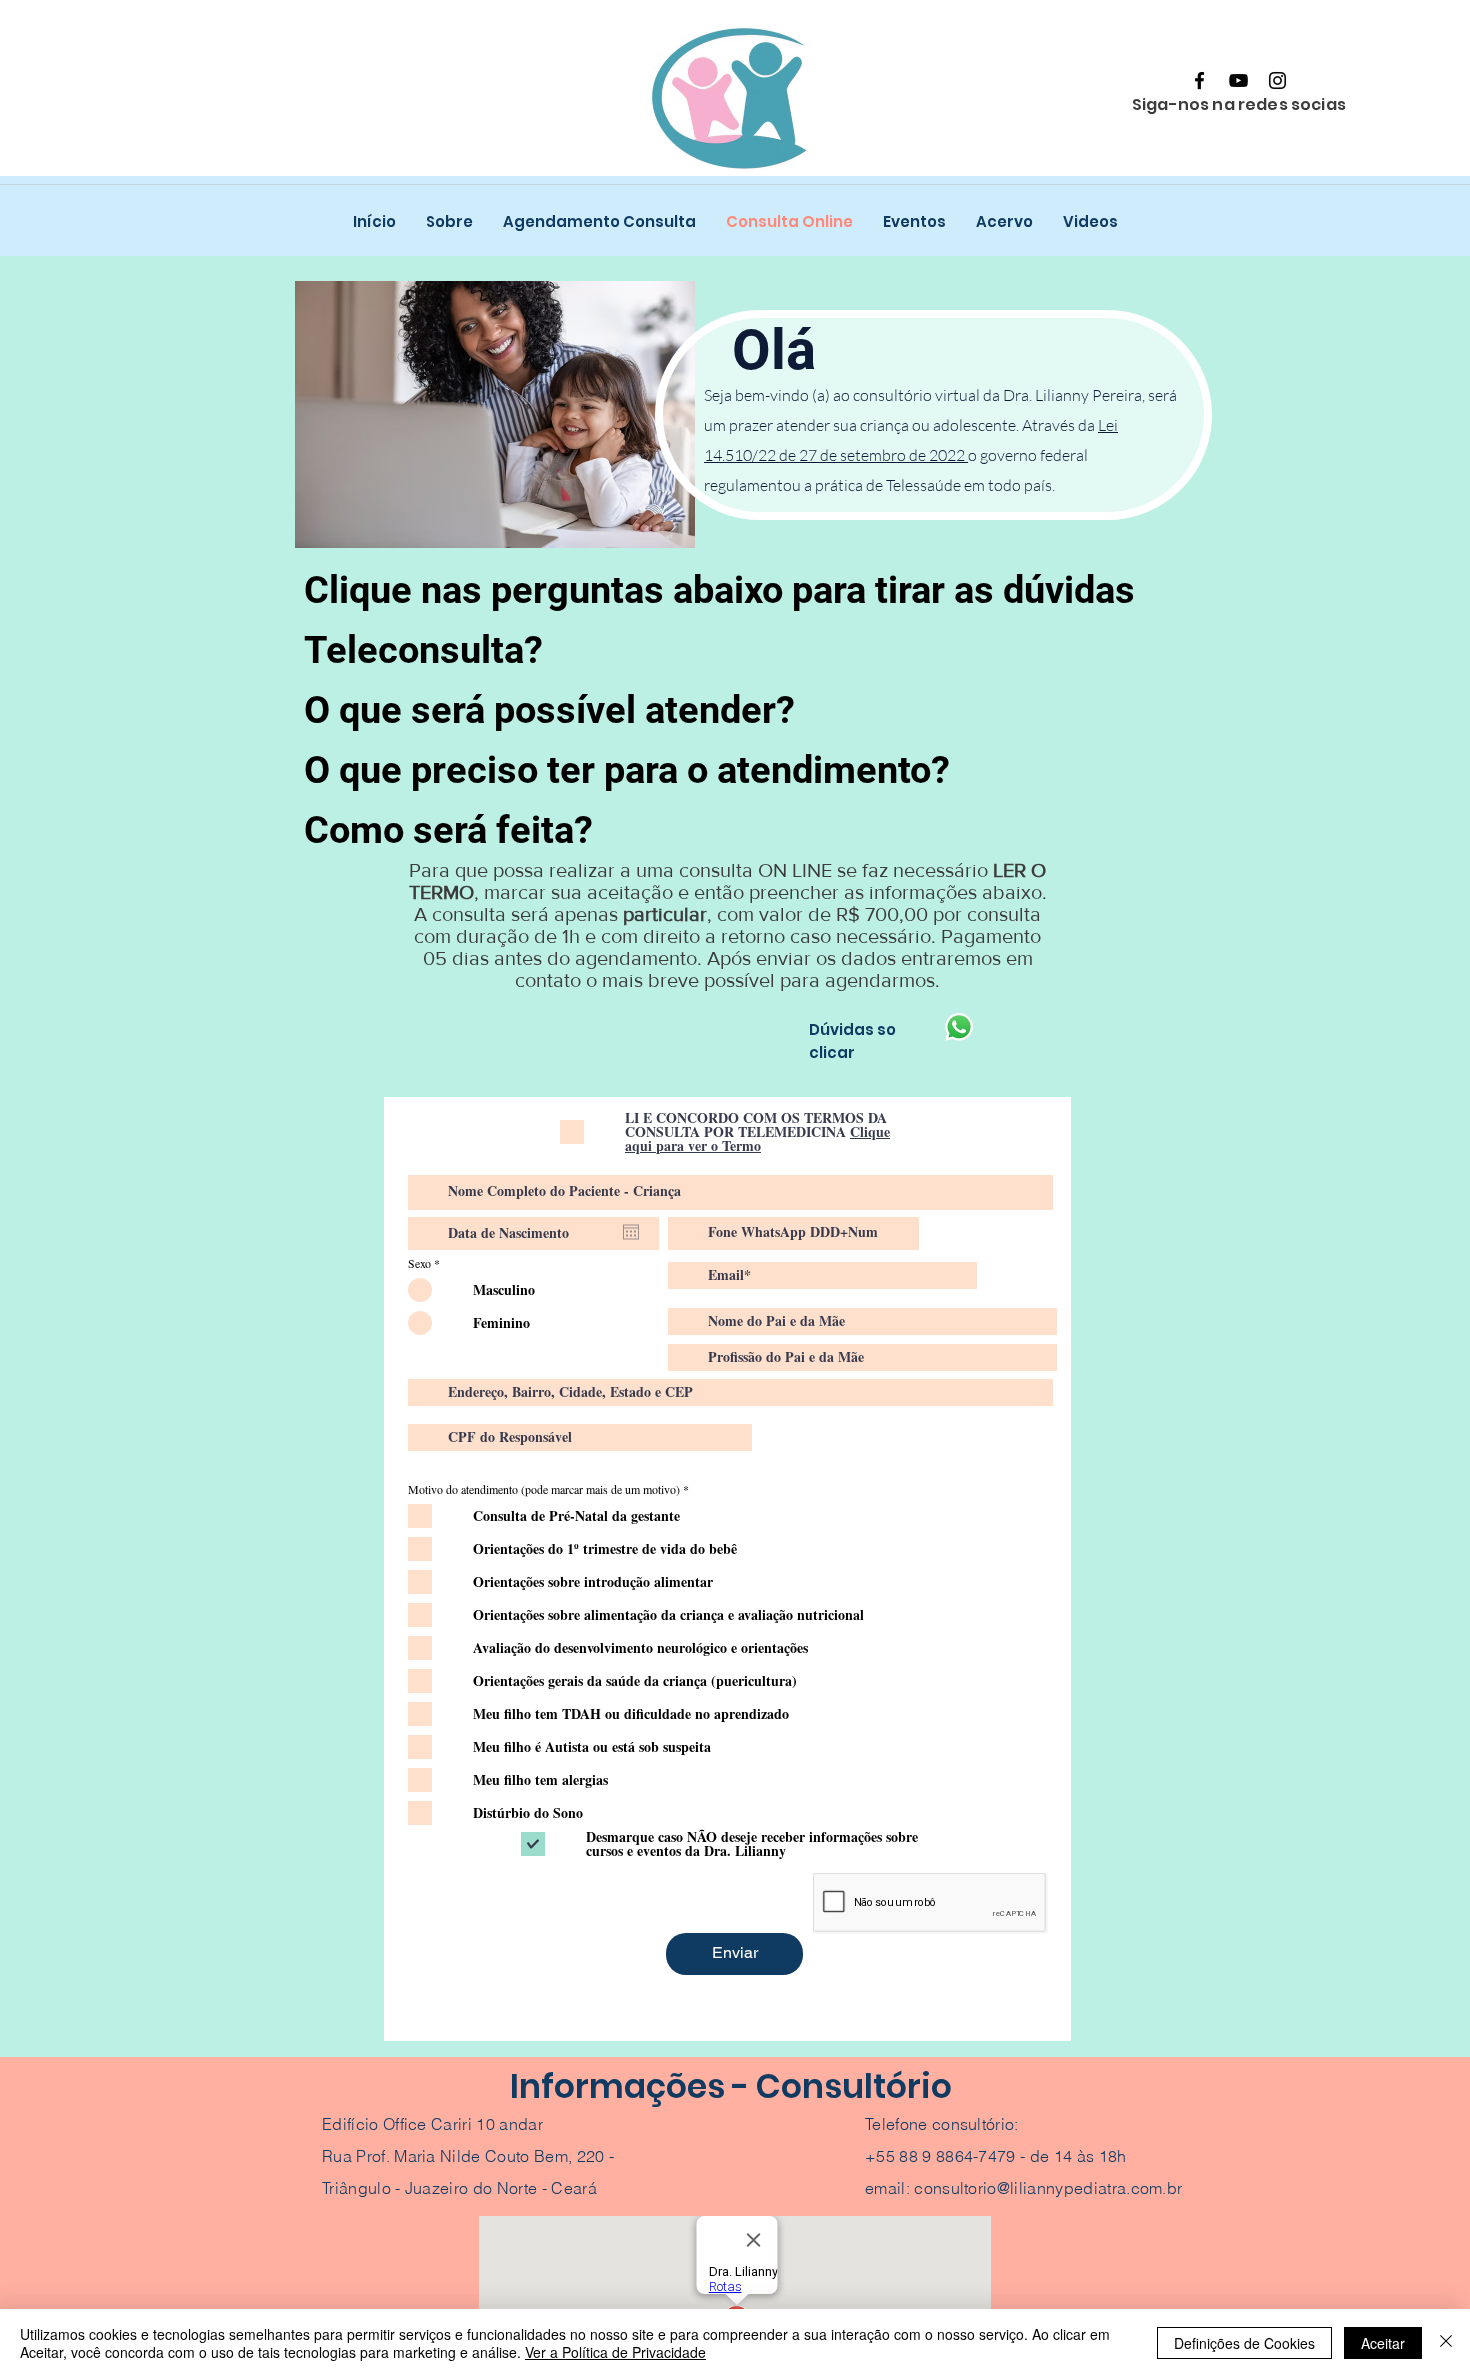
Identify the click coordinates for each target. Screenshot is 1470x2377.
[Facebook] (1199, 80)
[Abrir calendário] (631, 1232)
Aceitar (1383, 2343)
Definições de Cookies (1244, 2343)
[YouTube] (1238, 80)
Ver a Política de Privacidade (615, 2352)
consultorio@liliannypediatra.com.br (1048, 2188)
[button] (423, 649)
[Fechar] (1446, 2343)
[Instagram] (1277, 80)
